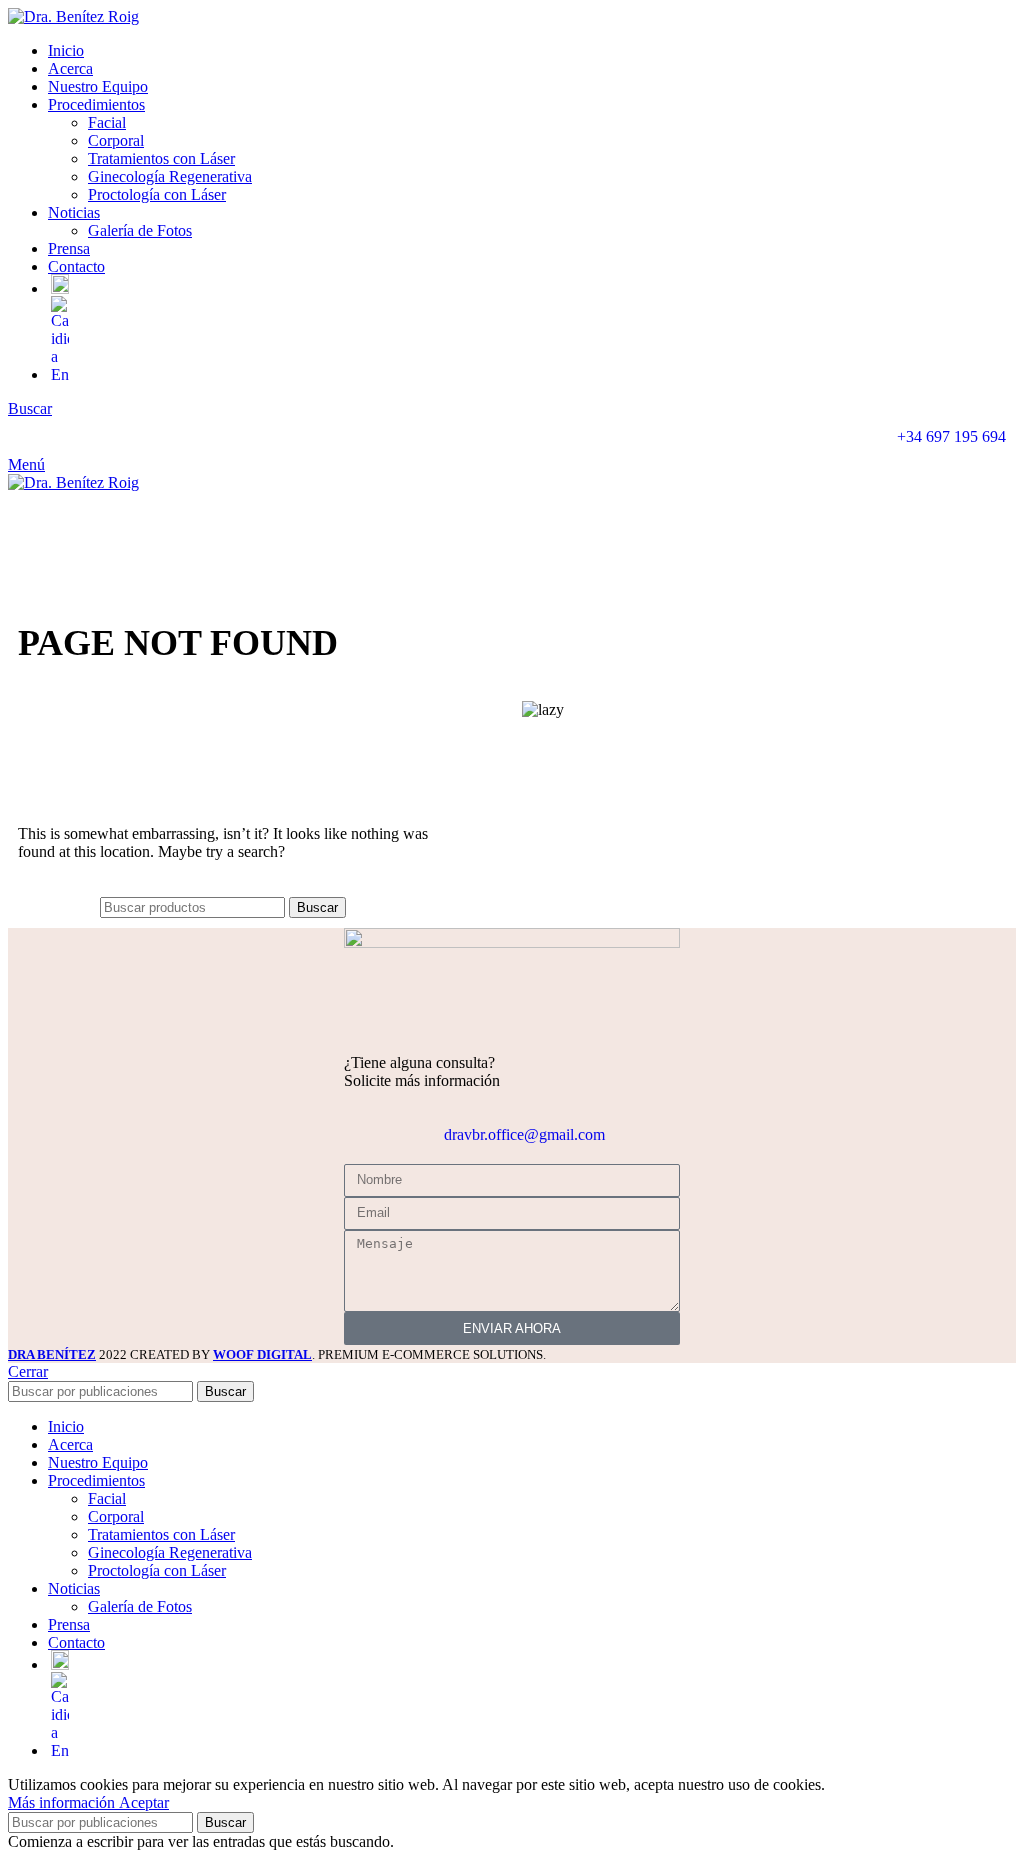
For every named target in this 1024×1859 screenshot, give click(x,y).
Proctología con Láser (157, 194)
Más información (63, 1802)
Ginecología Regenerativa (170, 176)
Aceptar (144, 1802)
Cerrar (28, 1371)
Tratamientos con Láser (161, 158)
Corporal (116, 140)
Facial (107, 122)
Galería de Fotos (140, 230)
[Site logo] (73, 16)
